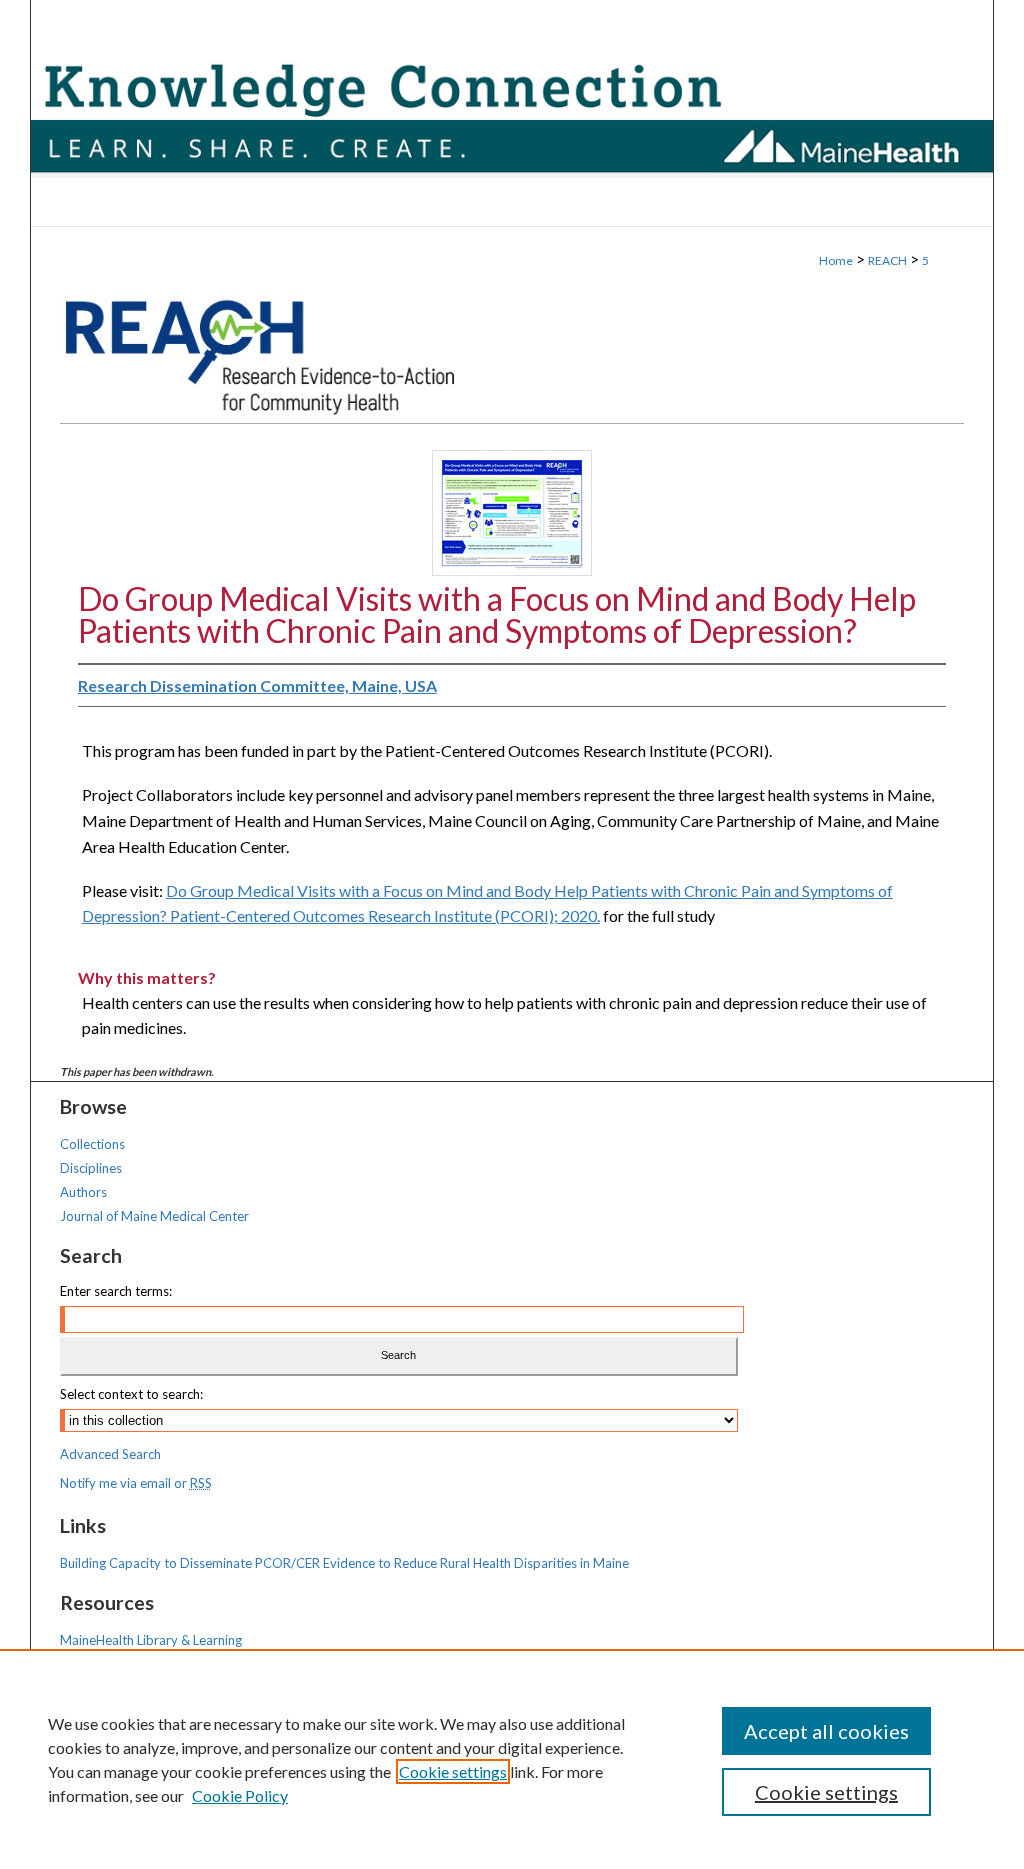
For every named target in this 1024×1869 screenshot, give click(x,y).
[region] (512, 1759)
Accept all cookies (826, 1731)
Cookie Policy (240, 1795)
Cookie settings (453, 1771)
